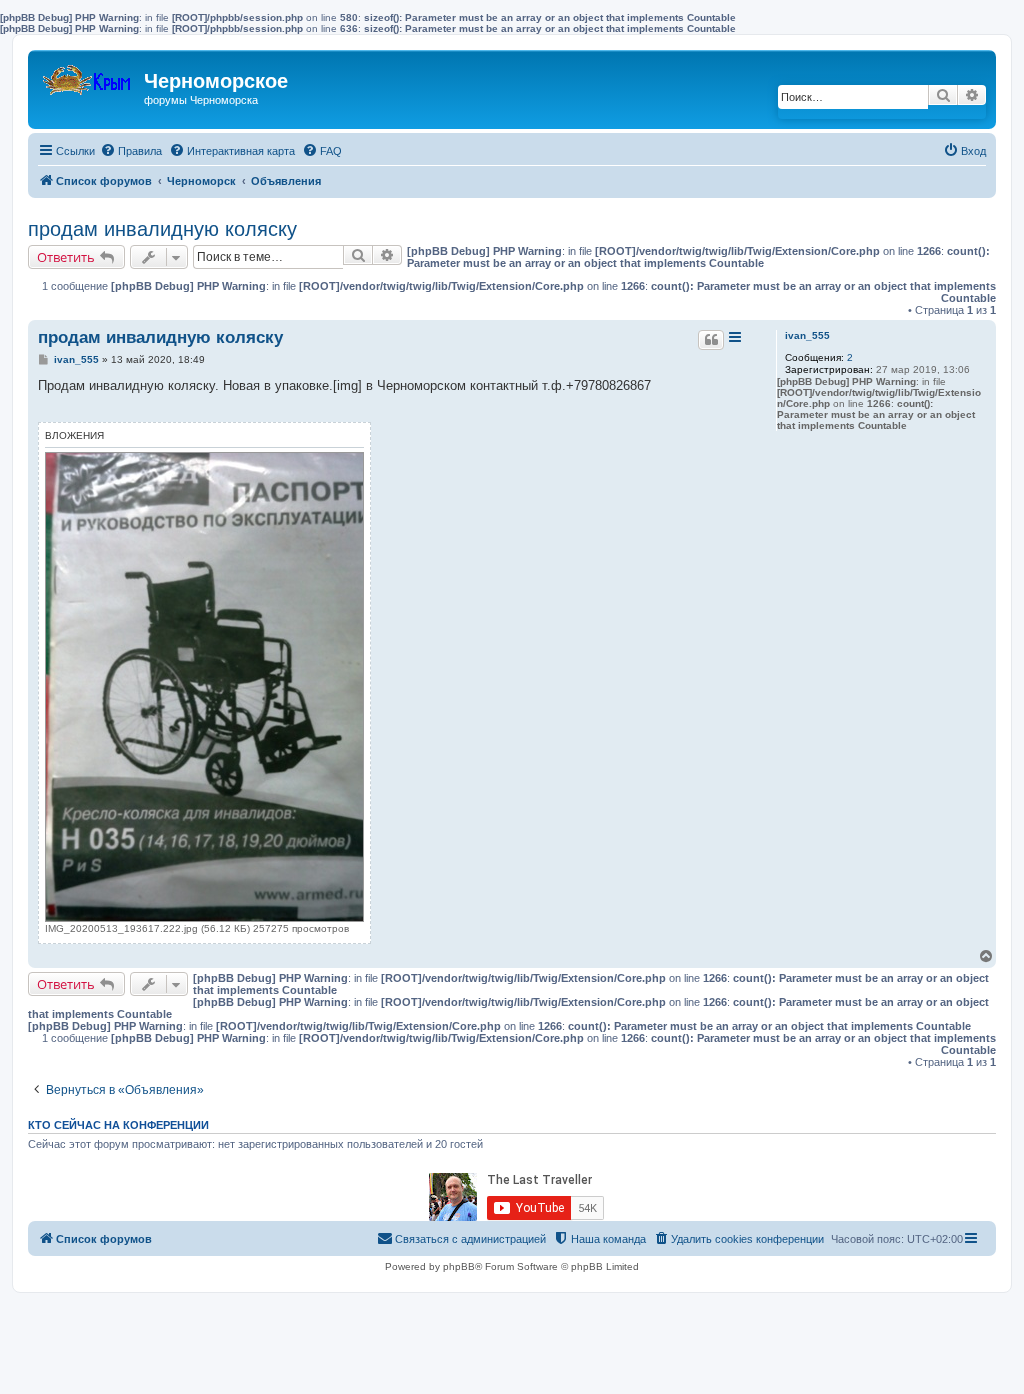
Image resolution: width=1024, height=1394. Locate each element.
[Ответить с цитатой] (711, 340)
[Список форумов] (88, 75)
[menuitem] (131, 151)
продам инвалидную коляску (162, 229)
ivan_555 (807, 335)
